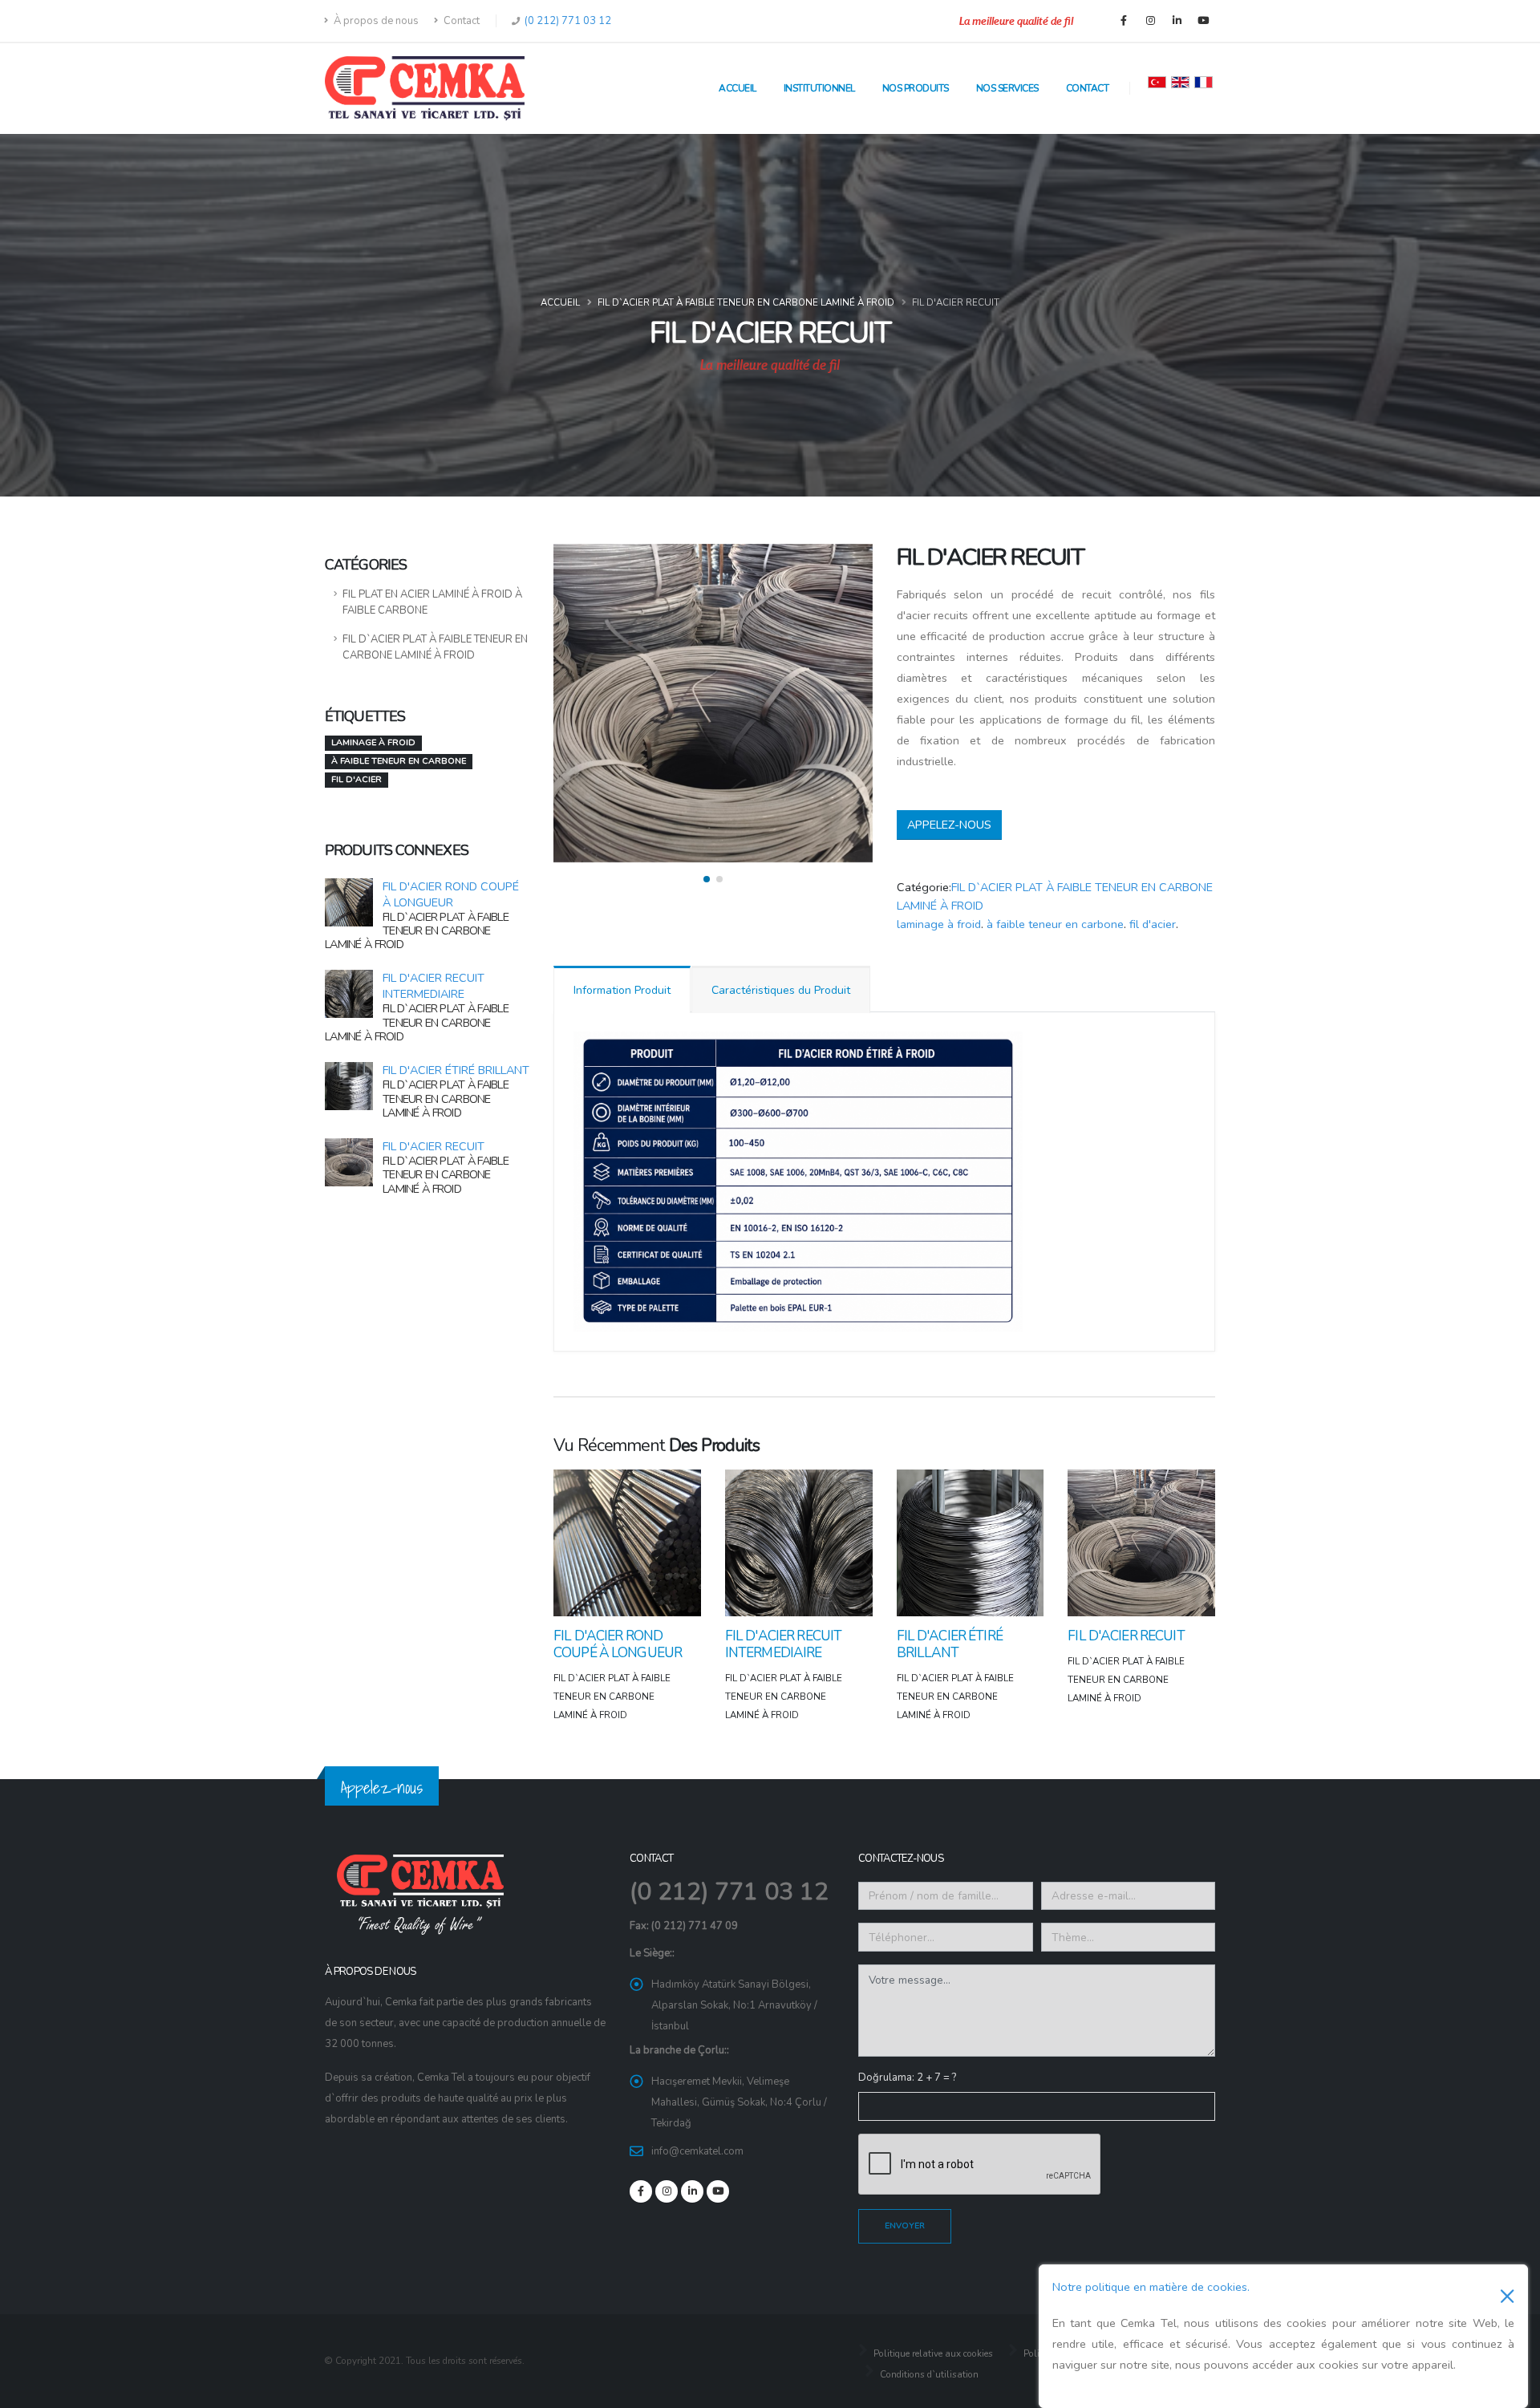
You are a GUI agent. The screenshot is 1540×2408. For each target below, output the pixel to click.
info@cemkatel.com (697, 2151)
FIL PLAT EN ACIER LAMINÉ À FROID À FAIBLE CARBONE (432, 602)
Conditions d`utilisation (928, 2374)
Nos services (1007, 88)
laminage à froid (939, 924)
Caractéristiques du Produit (781, 990)
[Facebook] (1124, 21)
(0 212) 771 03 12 (567, 21)
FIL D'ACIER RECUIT (434, 1146)
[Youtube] (1203, 21)
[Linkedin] (1177, 21)
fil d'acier (1153, 924)
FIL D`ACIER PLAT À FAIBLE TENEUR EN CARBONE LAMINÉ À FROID (746, 302)
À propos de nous (375, 21)
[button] (707, 879)
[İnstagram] (1150, 21)
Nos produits (916, 88)
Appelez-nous (949, 825)
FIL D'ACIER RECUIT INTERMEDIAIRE (434, 986)
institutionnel (819, 88)
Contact (460, 21)
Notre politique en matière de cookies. (1151, 2287)
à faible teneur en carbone (1055, 924)
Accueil (738, 88)
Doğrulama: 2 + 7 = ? (907, 2078)
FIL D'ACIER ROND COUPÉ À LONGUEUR (451, 894)
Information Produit (622, 990)
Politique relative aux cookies (932, 2353)
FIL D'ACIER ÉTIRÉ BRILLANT (456, 1070)
